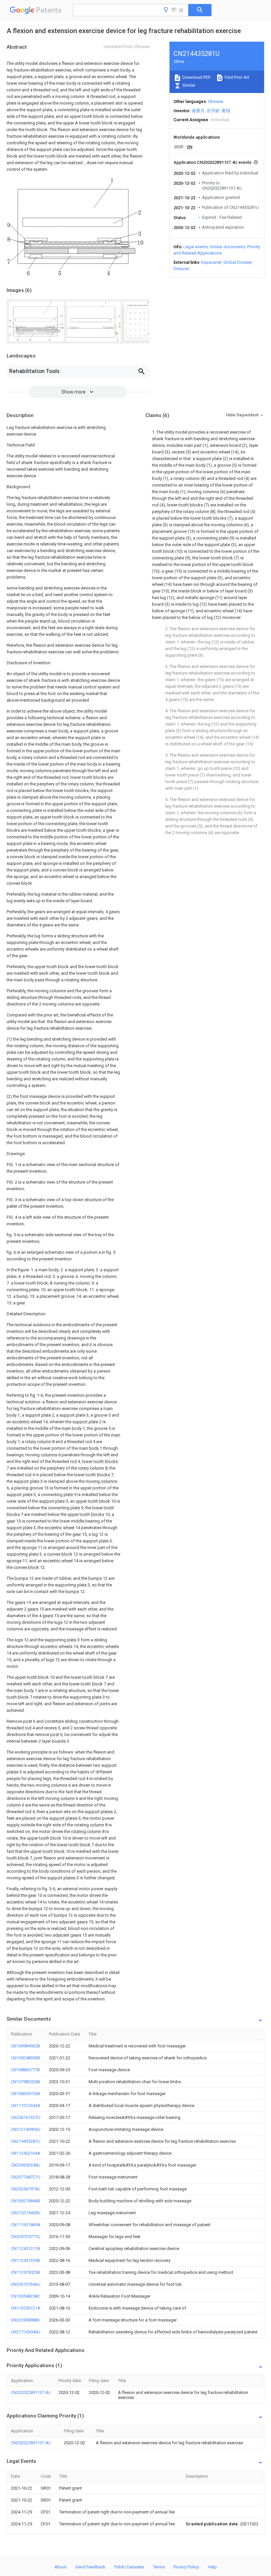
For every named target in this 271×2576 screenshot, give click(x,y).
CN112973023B (25, 2272)
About (60, 2567)
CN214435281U (26, 2141)
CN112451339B (25, 2260)
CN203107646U (26, 2284)
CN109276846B (25, 2201)
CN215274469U (26, 2213)
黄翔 (226, 111)
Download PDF (196, 77)
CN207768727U (26, 2177)
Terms (159, 2567)
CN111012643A (26, 2106)
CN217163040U (26, 2332)
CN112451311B (25, 2248)
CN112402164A (26, 2153)
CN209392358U (26, 2165)
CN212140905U (26, 2129)
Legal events (195, 247)
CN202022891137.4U (31, 2392)
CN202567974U (26, 2189)
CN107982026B (25, 2082)
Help (212, 2567)
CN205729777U (26, 2237)
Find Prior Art (236, 77)
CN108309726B (25, 2094)
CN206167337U (26, 2117)
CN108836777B (25, 2070)
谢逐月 (198, 111)
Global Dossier (238, 262)
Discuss (181, 269)
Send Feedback (90, 2567)
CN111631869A (26, 2225)
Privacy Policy (186, 2567)
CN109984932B (25, 2046)
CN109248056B (25, 2058)
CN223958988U (26, 2320)
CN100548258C (25, 2296)
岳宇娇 (213, 111)
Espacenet (211, 262)
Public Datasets (129, 2567)
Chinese (215, 101)
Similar (188, 85)
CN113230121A (26, 2308)
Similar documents (227, 247)
